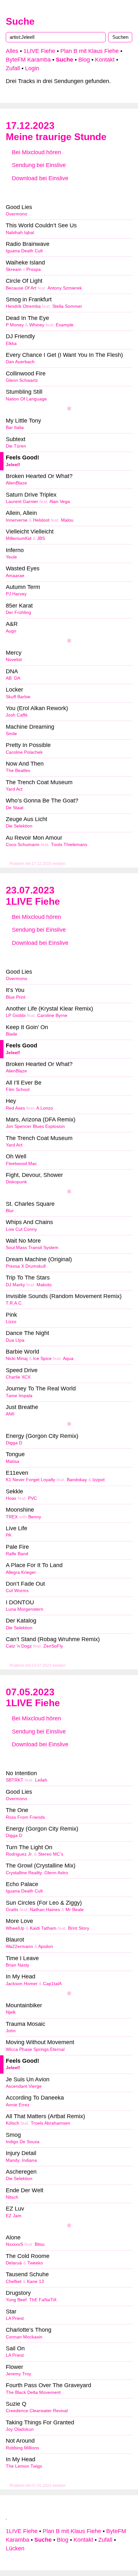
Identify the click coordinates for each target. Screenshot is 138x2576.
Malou (67, 520)
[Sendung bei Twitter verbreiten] (111, 191)
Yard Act (14, 789)
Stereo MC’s (51, 1854)
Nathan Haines (45, 1910)
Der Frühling (18, 613)
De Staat (15, 808)
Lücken (15, 2548)
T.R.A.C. (14, 1303)
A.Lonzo (45, 1108)
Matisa (13, 1461)
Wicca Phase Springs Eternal (35, 2049)
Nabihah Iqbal (20, 233)
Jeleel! (13, 465)
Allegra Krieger (21, 1572)
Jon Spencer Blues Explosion (35, 1126)
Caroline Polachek (24, 752)
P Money (15, 325)
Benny (35, 1517)
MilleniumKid (19, 538)
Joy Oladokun (20, 2429)
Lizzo (11, 1322)
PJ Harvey (16, 594)
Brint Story (79, 1928)
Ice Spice (42, 1359)
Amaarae (15, 576)
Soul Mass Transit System (32, 1248)
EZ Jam (14, 2216)
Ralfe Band (17, 1554)
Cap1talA (52, 1984)
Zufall (13, 68)
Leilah (41, 1780)
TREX (12, 1517)
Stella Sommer (67, 306)
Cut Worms (17, 1591)
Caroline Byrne (52, 1015)
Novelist (14, 660)
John (11, 2031)
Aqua (68, 1359)
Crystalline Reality (24, 1873)
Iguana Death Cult (24, 251)
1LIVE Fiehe (39, 51)
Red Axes (15, 1108)
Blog (84, 60)
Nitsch (12, 2197)
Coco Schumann (23, 845)
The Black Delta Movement (33, 2392)
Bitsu (40, 2244)
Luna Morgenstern (25, 1609)
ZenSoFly (53, 1646)
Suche (20, 21)
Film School (18, 1090)
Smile (11, 734)
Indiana (29, 2160)
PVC (32, 1498)
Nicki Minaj (17, 1359)
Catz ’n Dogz (19, 1646)
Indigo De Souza (23, 2142)
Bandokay (77, 1480)
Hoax (11, 1498)
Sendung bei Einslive (38, 165)
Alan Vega (60, 502)
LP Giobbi (16, 1015)
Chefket (14, 2282)
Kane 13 (35, 2282)
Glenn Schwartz (22, 380)
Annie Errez (18, 2105)
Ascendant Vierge (24, 2086)
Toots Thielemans (69, 845)
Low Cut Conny (21, 1229)
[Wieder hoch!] (7, 2517)
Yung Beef (16, 2300)
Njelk (11, 2012)
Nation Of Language (26, 399)
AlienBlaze (16, 483)
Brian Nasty (17, 1965)
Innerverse (17, 520)
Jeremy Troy (18, 2374)
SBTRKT (15, 1780)
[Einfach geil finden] (27, 191)
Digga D (14, 1443)
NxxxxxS (14, 2244)
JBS (41, 538)
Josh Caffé (17, 715)
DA (17, 678)
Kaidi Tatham (43, 1928)
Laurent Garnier (22, 502)
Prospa (34, 269)
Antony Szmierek (65, 288)
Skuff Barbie (18, 697)
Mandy (13, 2160)
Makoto (44, 1285)
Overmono (17, 214)
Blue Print (16, 997)
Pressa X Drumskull (26, 1266)
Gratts (12, 1910)
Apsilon (46, 1947)
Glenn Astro (56, 1873)
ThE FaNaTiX (43, 2300)
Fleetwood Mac (21, 1164)
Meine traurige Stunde (56, 137)
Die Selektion (19, 826)
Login (32, 68)
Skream (14, 269)
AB (9, 678)
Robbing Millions (22, 2448)
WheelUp (15, 1928)
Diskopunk (16, 1182)
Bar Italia (15, 428)
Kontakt (105, 60)
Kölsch (13, 2123)
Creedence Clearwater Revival (37, 2411)
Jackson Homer (22, 1984)
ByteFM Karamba (28, 60)
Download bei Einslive (39, 178)
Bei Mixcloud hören (36, 152)
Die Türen (16, 446)
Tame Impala (19, 1396)
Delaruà (14, 2263)
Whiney (37, 325)
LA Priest (15, 2318)
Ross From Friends (25, 1817)
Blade (12, 1034)
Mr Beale (75, 1910)
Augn (11, 631)
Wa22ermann (19, 1947)
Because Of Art (21, 288)
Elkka (11, 344)
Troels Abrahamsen (51, 2123)
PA (9, 1535)
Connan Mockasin (24, 2337)
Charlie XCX (18, 1377)
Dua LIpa (15, 1340)
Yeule (11, 557)
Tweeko (35, 2263)
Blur (10, 1211)
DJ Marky (15, 1285)
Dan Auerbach (20, 362)
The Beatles (18, 771)
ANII (10, 1414)
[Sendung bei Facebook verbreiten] (69, 191)
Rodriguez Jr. (19, 1854)
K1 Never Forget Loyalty (30, 1480)
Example (65, 325)
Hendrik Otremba (23, 306)
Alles (12, 51)
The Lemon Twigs (24, 2466)
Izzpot (99, 1480)
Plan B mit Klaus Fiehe (90, 51)
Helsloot (41, 520)
